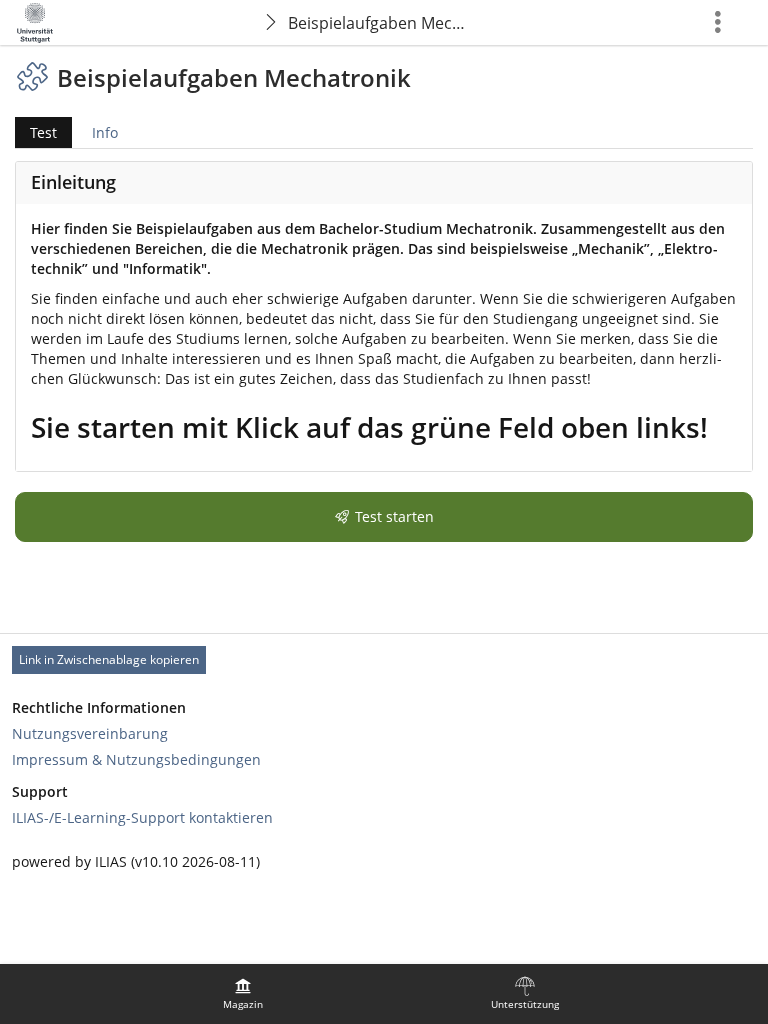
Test (36, 135)
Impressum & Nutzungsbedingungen (136, 759)
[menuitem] (243, 994)
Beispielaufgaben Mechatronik (382, 23)
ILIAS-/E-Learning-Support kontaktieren (142, 817)
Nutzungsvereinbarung (90, 733)
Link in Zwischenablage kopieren (109, 659)
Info (105, 132)
